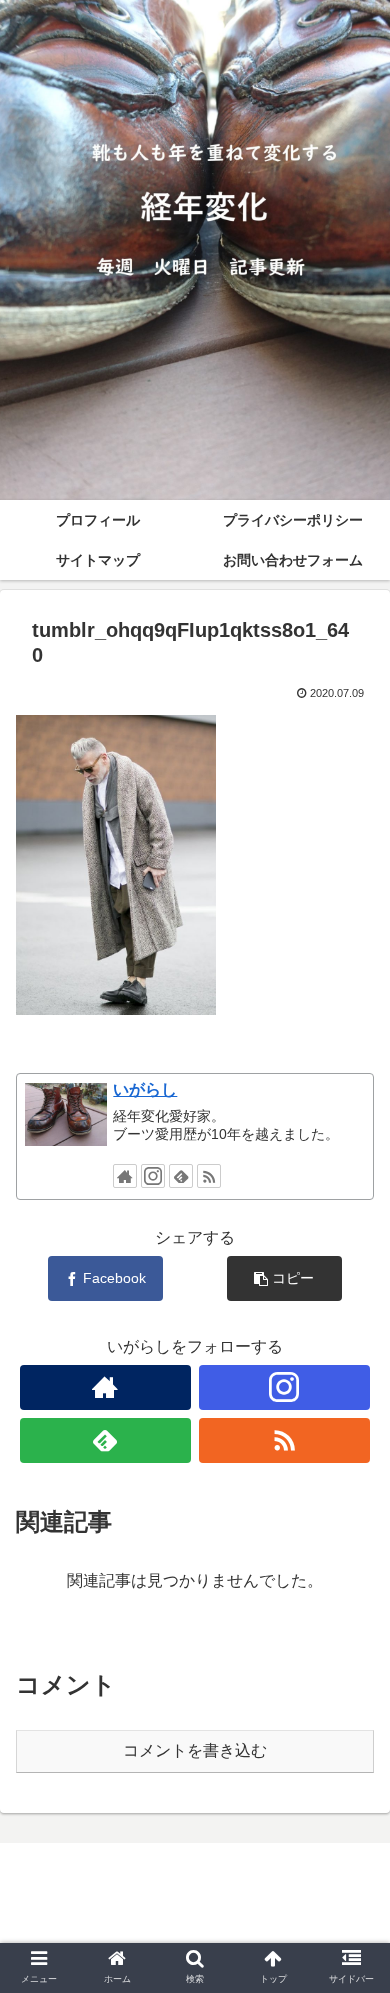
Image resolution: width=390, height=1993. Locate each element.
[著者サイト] (125, 1176)
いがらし (145, 1089)
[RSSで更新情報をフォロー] (209, 1176)
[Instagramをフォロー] (153, 1176)
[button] (350, 1727)
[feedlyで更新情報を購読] (181, 1176)
